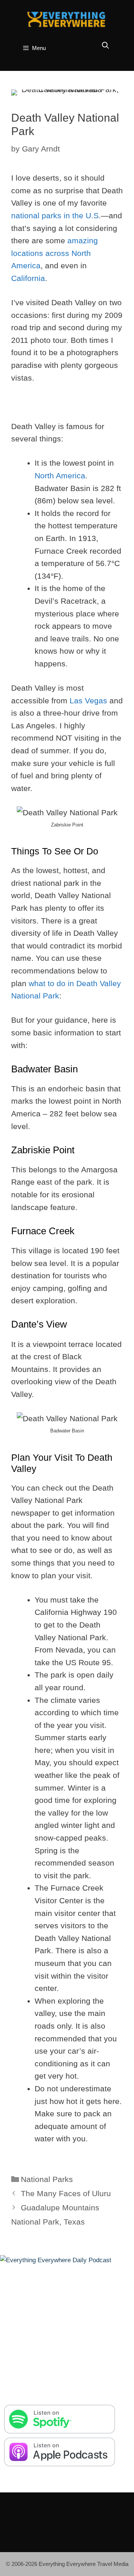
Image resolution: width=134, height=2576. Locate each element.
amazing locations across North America (55, 253)
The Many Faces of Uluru (66, 2193)
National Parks (47, 2179)
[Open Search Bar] (106, 46)
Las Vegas (88, 701)
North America (60, 476)
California (28, 278)
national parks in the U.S (55, 215)
